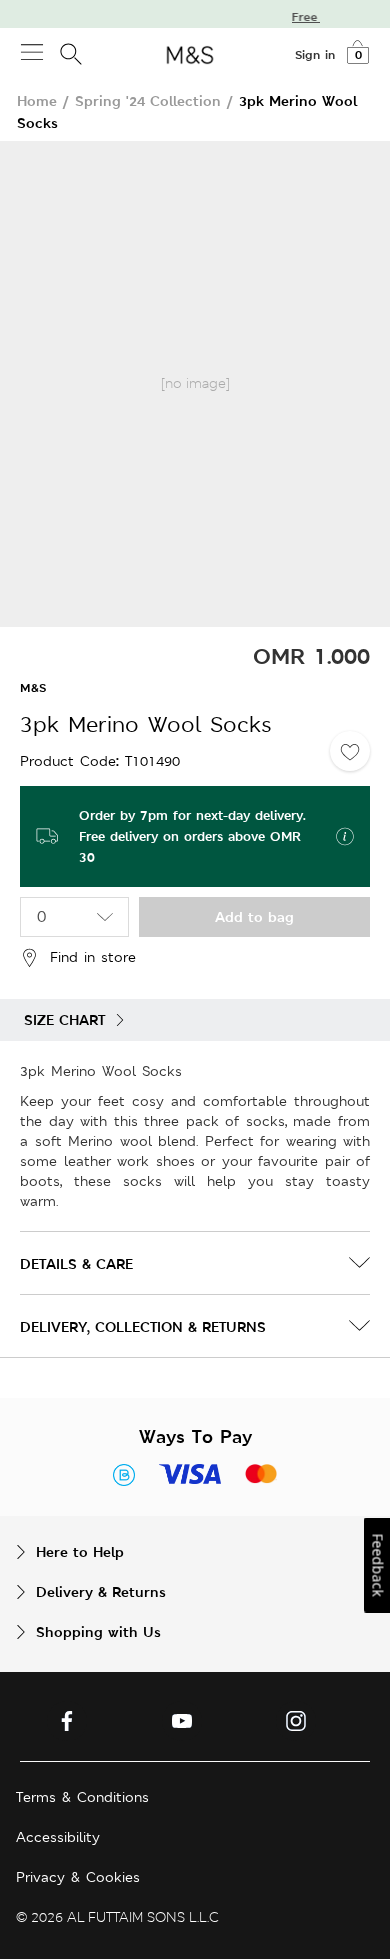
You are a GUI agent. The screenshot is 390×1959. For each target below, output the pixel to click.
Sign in (315, 55)
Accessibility (58, 1837)
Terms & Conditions (82, 1797)
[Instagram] (296, 1721)
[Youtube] (182, 1721)
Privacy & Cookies (78, 1877)
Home (37, 100)
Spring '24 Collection (148, 100)
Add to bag (254, 916)
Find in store (93, 957)
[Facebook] (67, 1721)
